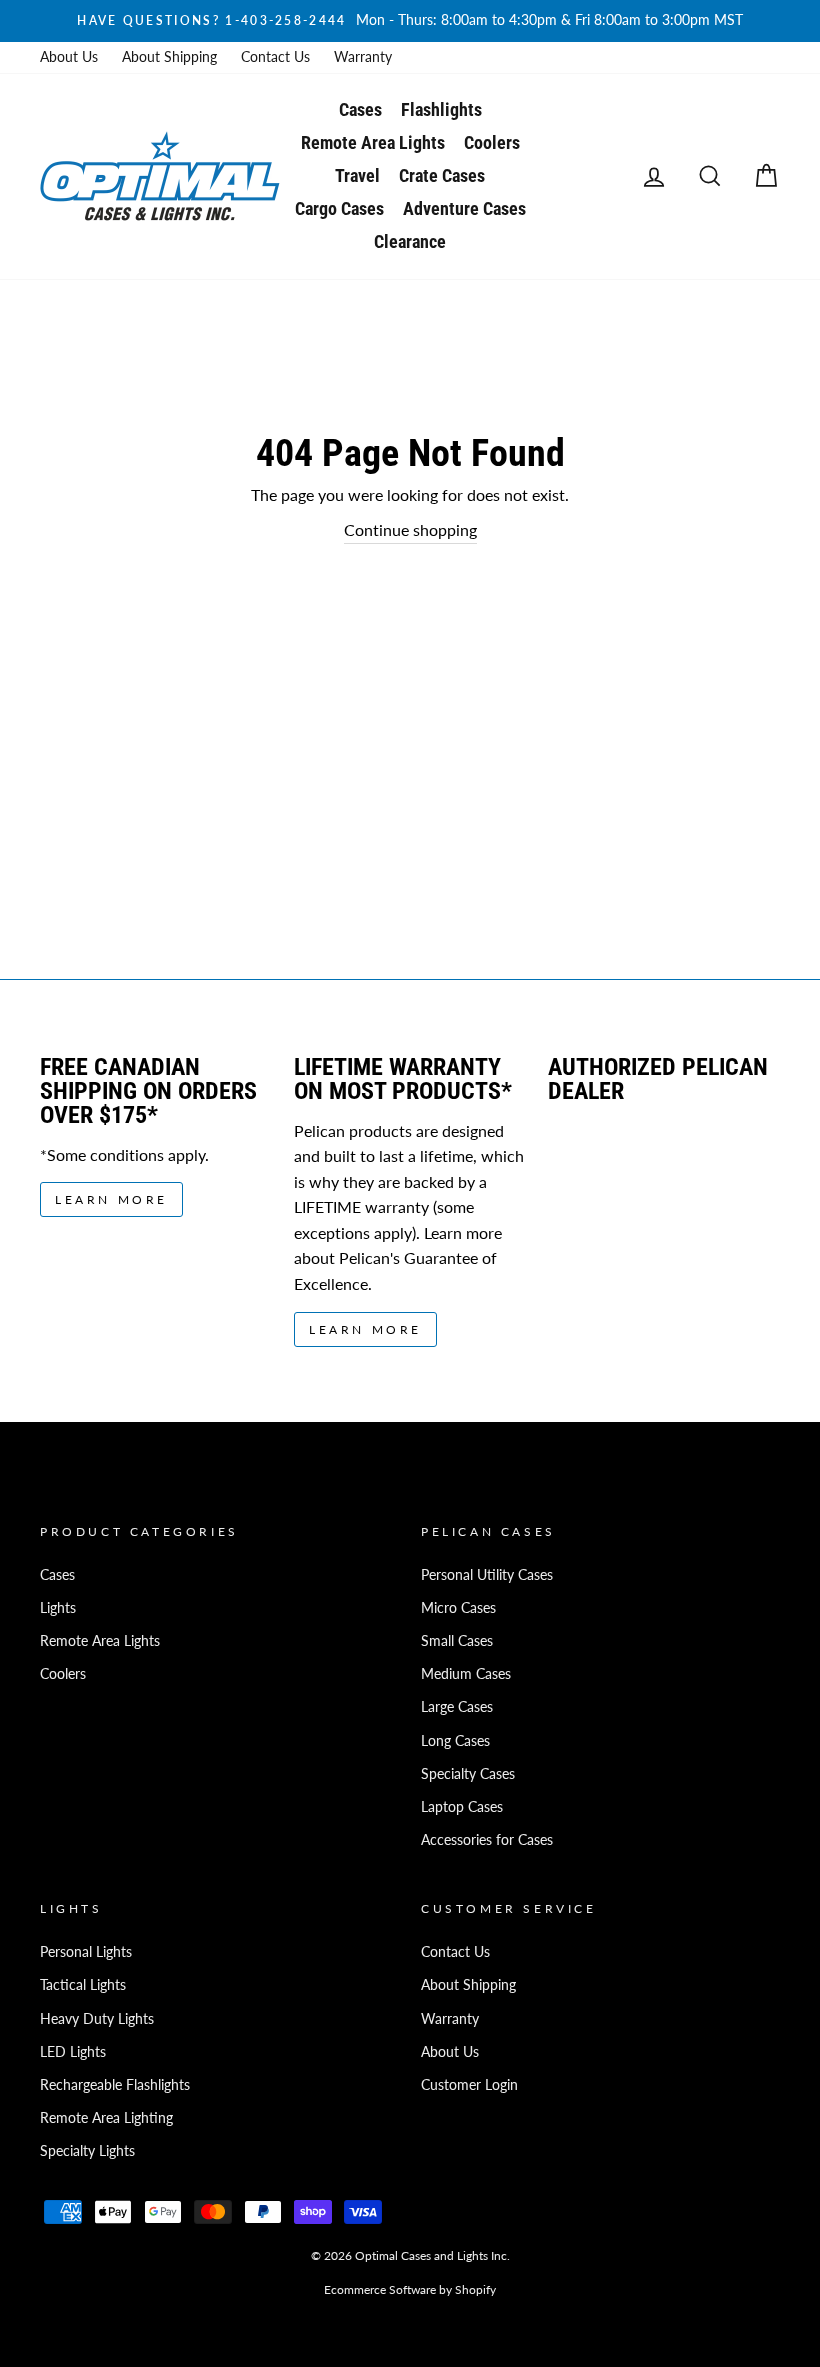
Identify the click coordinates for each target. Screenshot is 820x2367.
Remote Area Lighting (106, 2118)
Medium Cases (466, 1674)
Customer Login (469, 2085)
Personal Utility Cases (487, 1575)
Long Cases (455, 1741)
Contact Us (275, 57)
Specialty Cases (468, 1774)
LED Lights (73, 2052)
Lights (58, 1608)
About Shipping (169, 57)
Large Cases (457, 1707)
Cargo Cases (339, 208)
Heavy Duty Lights (97, 2019)
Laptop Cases (462, 1807)
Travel (357, 175)
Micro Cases (458, 1608)
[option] (410, 21)
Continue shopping (410, 529)
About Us (69, 57)
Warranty (363, 57)
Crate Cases (442, 175)
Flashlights (441, 109)
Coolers (492, 142)
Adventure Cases (464, 208)
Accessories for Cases (487, 1840)
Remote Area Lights (373, 142)
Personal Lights (86, 1952)
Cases (360, 109)
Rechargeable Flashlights (115, 2085)
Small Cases (457, 1641)
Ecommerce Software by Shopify (410, 2289)
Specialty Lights (87, 2151)
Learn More (111, 1199)
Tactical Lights (83, 1985)
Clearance (410, 241)
